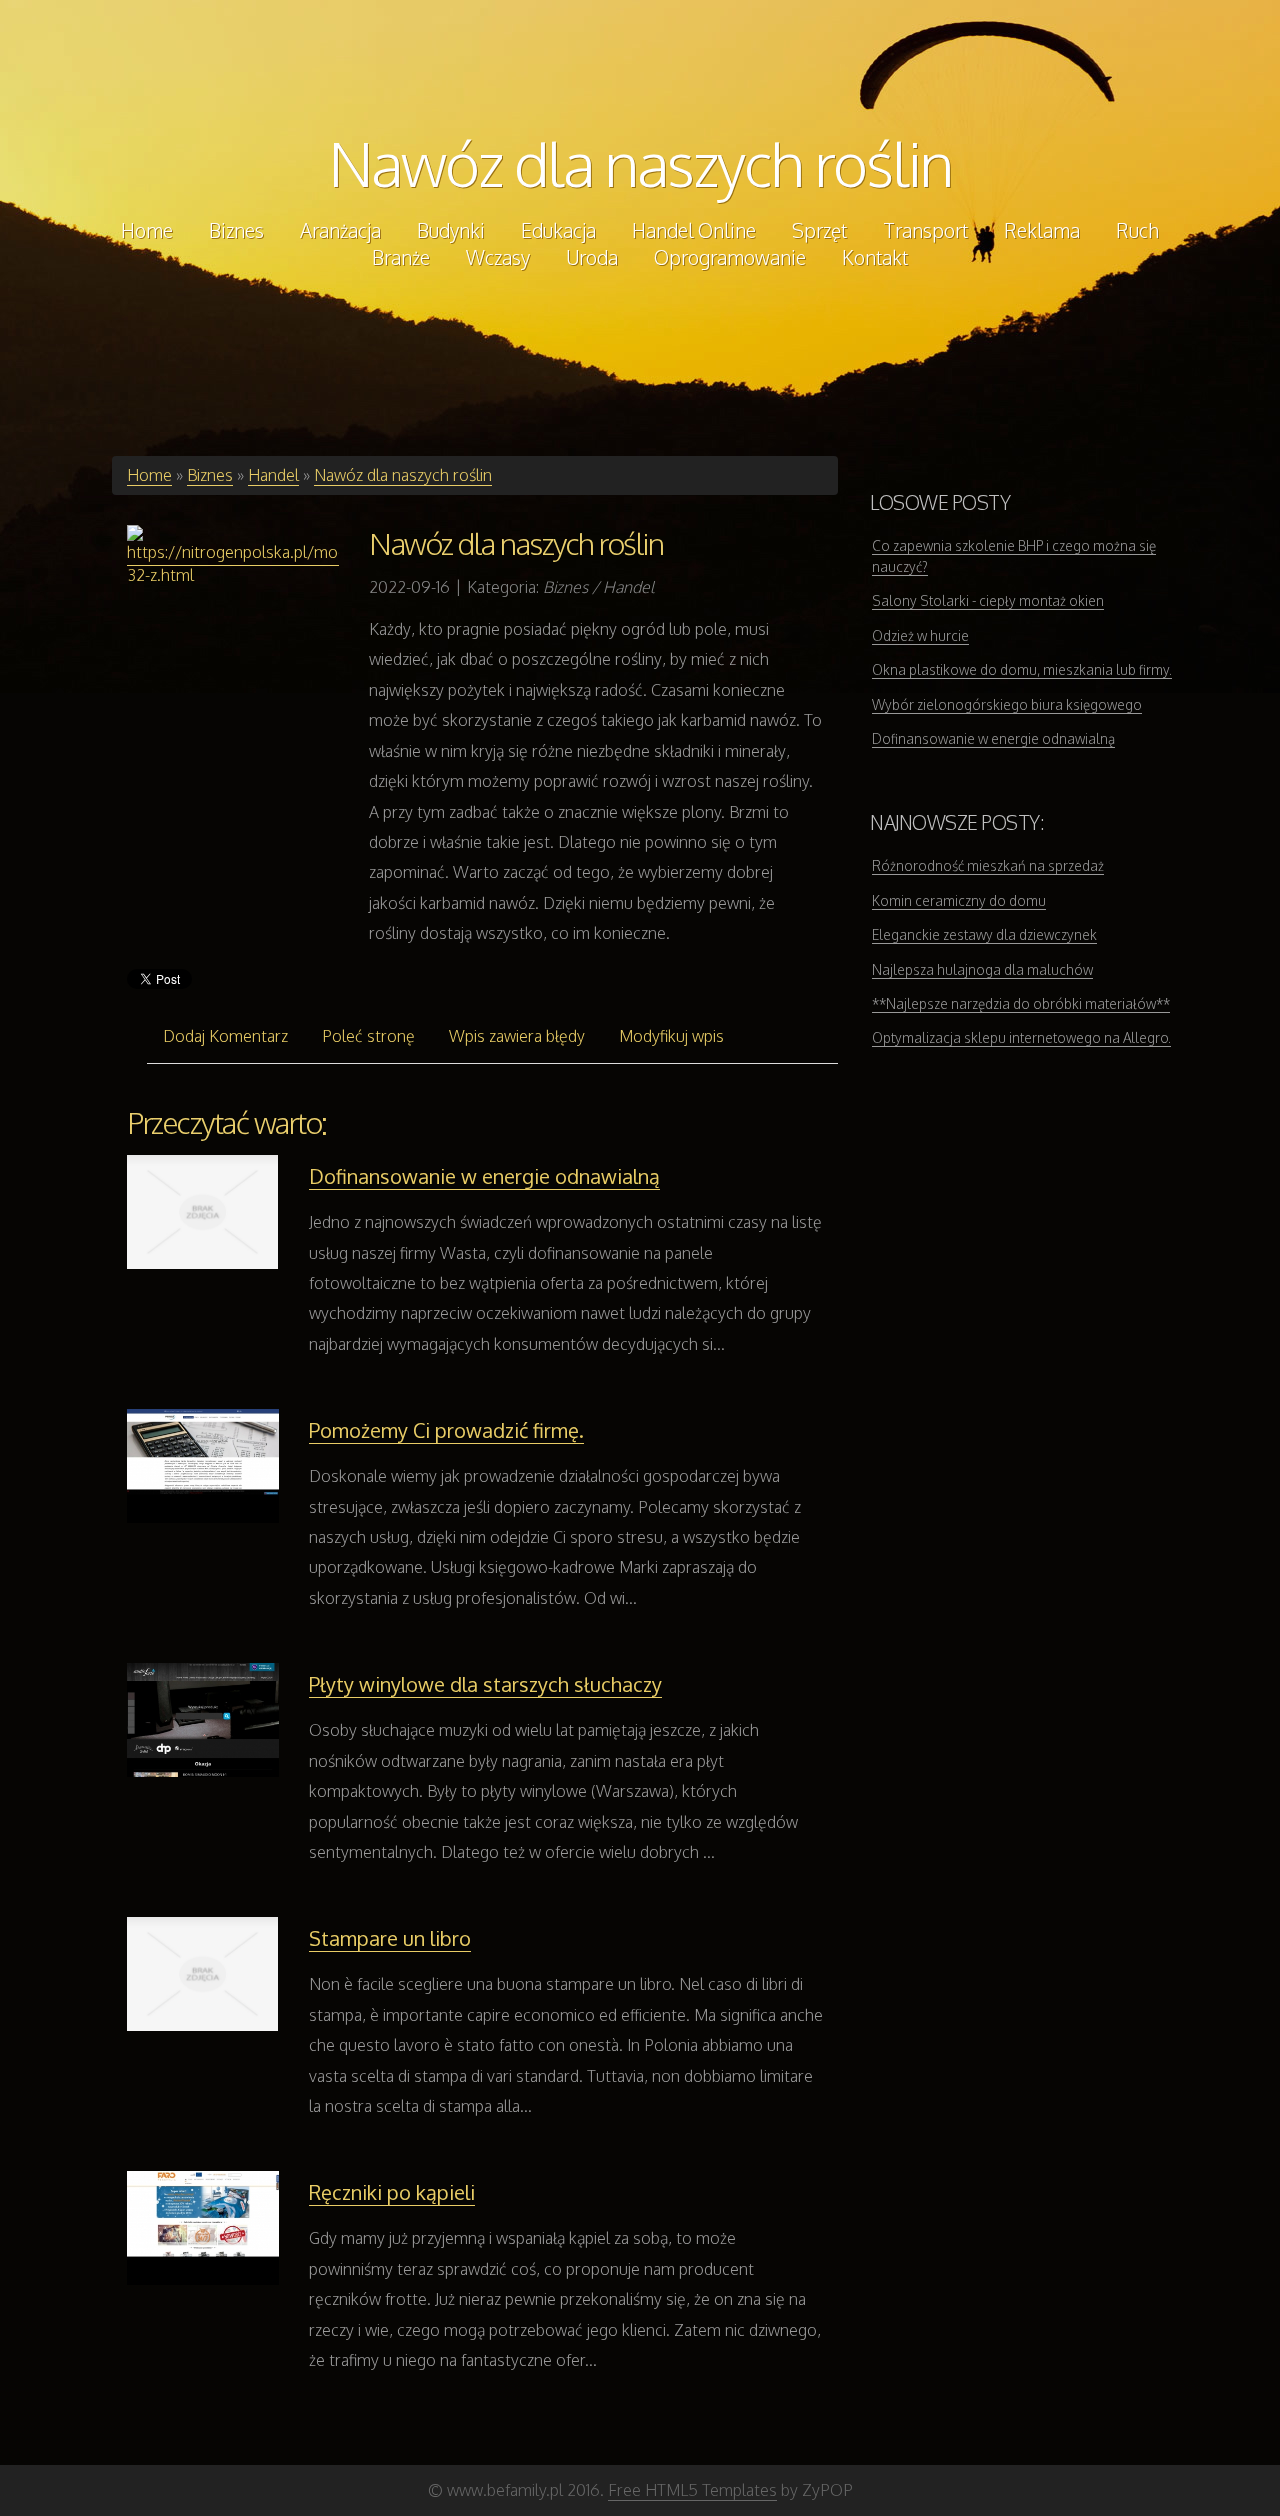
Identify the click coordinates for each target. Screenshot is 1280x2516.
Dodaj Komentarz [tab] (225, 1036)
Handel (273, 475)
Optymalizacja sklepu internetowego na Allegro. (1021, 1037)
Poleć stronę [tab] (368, 1036)
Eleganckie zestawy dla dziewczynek (984, 934)
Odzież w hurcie (920, 635)
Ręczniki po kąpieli (392, 2192)
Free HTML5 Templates (692, 2490)
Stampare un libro (390, 1938)
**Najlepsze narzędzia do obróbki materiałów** (1021, 1003)
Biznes (210, 475)
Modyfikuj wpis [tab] (671, 1036)
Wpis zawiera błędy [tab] (517, 1036)
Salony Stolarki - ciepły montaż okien (988, 600)
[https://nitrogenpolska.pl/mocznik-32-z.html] (233, 555)
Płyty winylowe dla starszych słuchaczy (485, 1684)
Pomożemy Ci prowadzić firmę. (446, 1430)
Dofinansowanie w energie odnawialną (484, 1176)
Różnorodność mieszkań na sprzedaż (988, 865)
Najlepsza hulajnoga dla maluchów (982, 969)
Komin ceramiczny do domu (959, 900)
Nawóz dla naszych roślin (640, 163)
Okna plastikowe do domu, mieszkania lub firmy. (1022, 669)
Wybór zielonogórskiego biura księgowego (1007, 704)
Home (149, 475)
